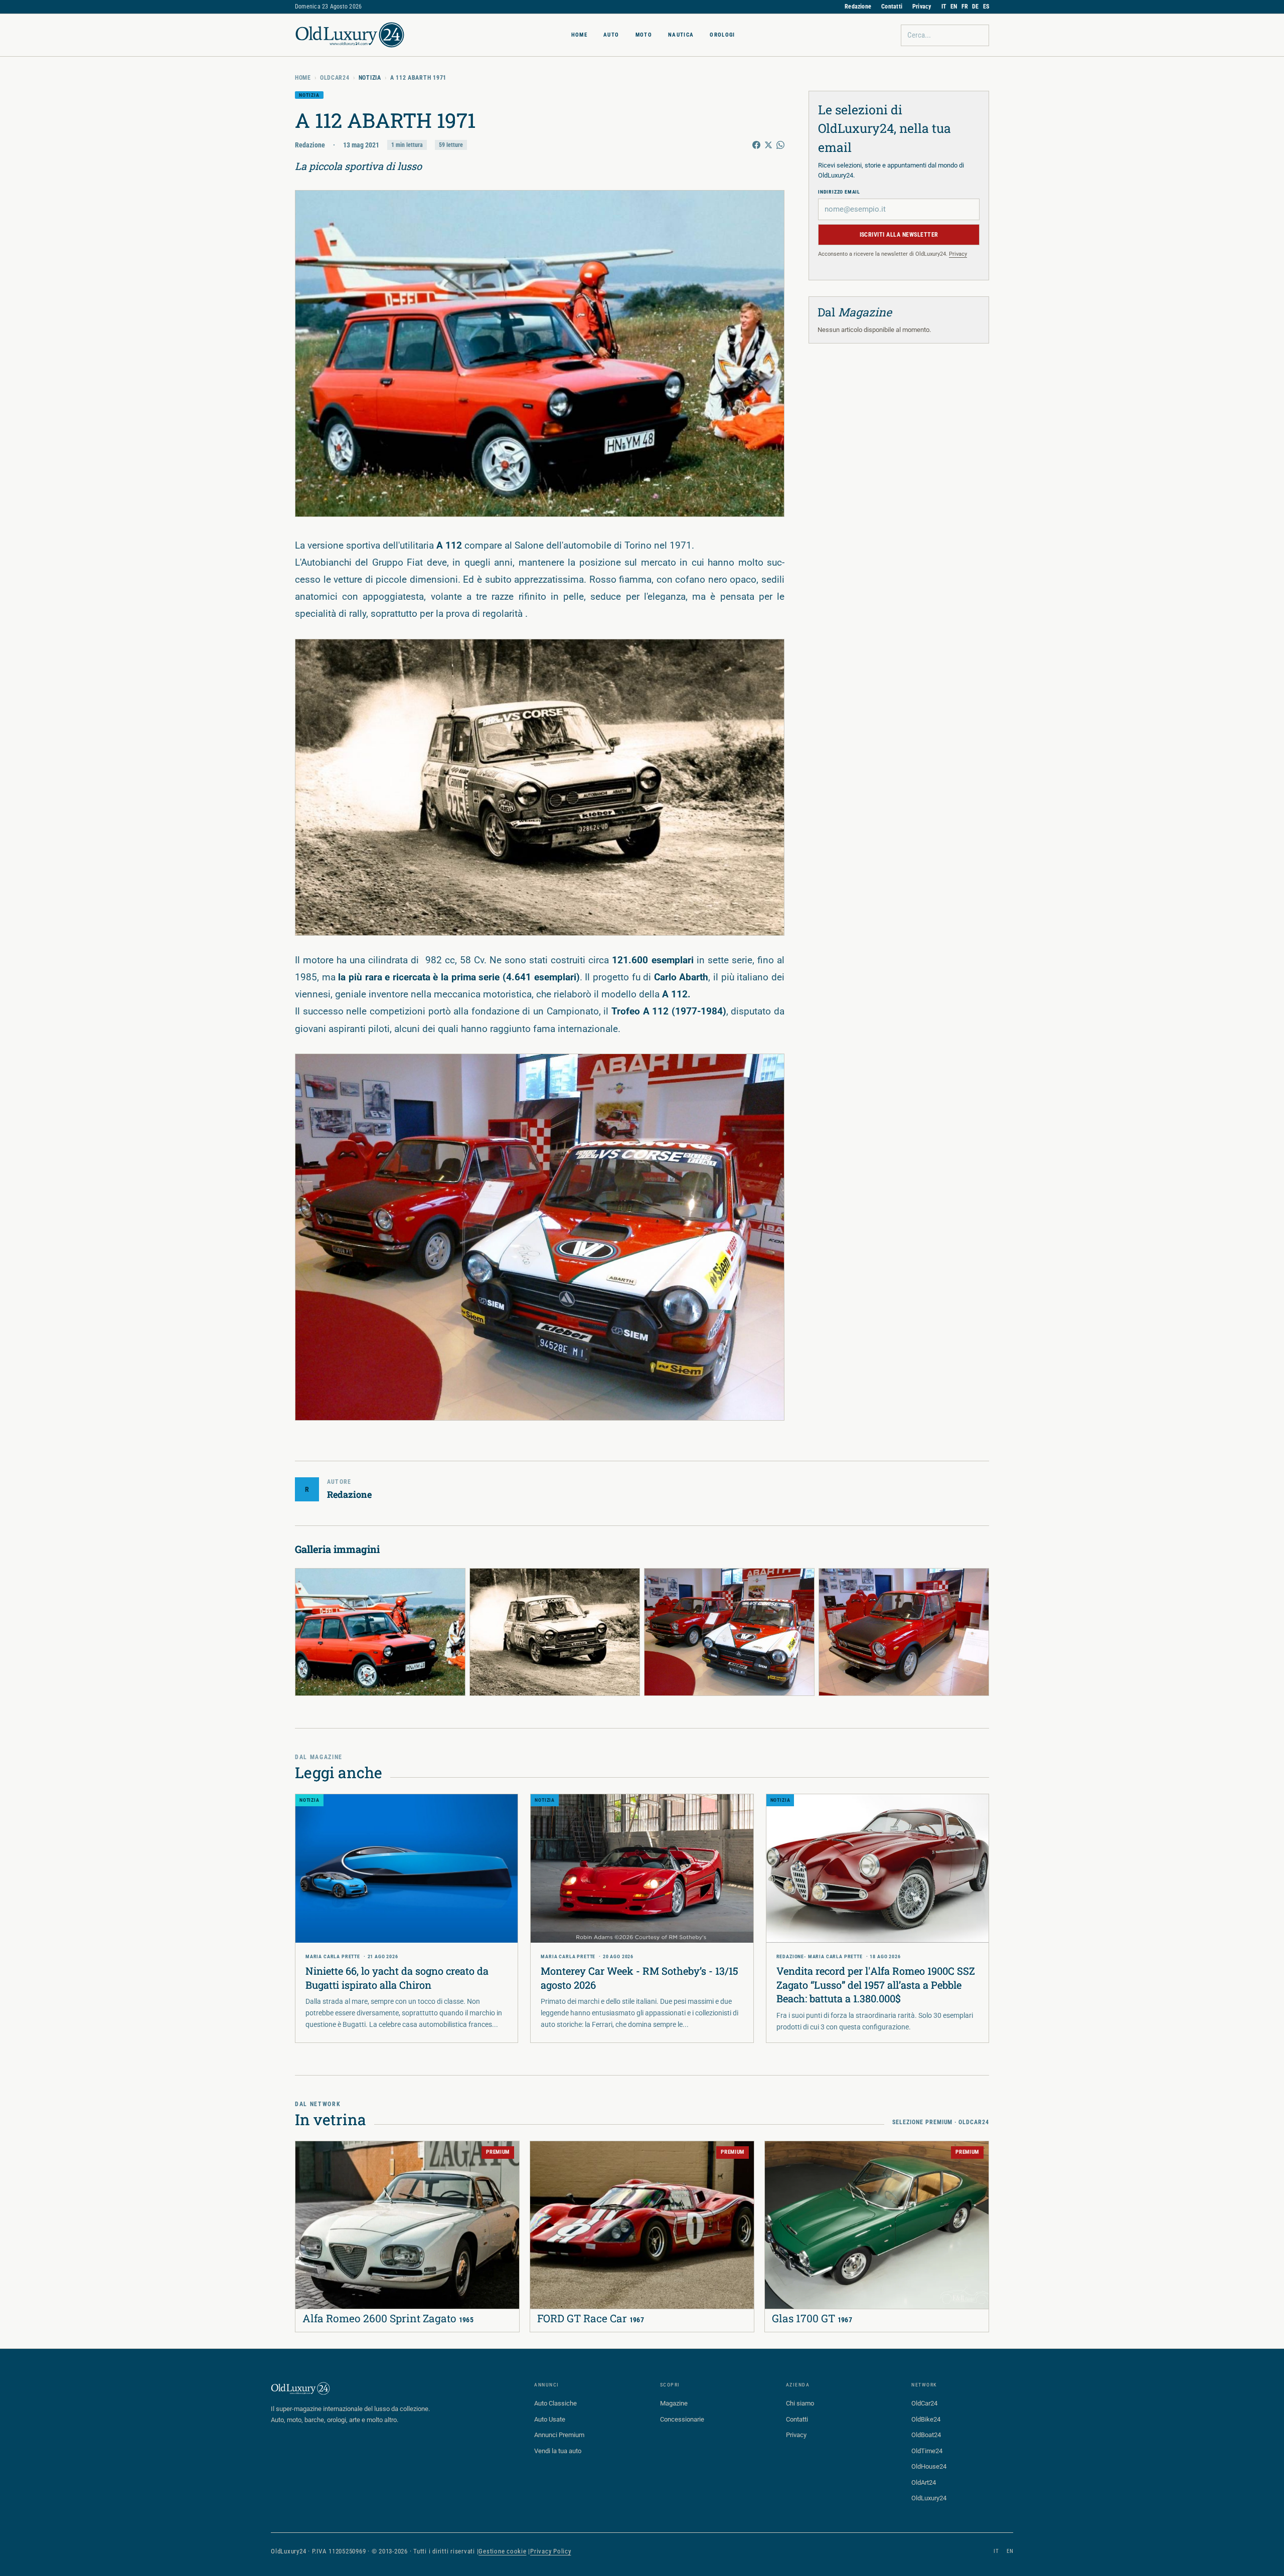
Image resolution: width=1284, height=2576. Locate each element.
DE (975, 7)
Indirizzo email (839, 192)
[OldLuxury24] (350, 35)
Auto (611, 35)
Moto (644, 35)
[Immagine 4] (904, 1632)
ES (986, 7)
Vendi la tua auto (558, 2451)
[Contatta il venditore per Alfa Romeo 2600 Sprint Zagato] (309, 2155)
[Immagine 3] (729, 1632)
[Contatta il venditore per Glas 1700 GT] (779, 2155)
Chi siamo (800, 2403)
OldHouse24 (929, 2466)
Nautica (681, 35)
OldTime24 (927, 2451)
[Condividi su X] (768, 145)
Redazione (858, 7)
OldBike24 (926, 2419)
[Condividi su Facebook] (756, 145)
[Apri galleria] (540, 353)
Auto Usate (550, 2419)
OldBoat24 (926, 2435)
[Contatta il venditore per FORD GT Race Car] (544, 2155)
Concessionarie (682, 2419)
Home (579, 35)
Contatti (892, 7)
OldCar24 (335, 78)
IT (944, 7)
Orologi (722, 35)
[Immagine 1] (380, 1632)
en (1010, 2551)
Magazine (674, 2403)
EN (954, 7)
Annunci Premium (559, 2435)
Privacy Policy (551, 2551)
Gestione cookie (502, 2551)
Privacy (922, 7)
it (996, 2551)
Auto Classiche (555, 2403)
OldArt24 (924, 2482)
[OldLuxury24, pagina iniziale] (301, 2388)
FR (965, 7)
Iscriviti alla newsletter (899, 235)
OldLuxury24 (929, 2498)
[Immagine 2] (555, 1632)
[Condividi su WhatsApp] (780, 145)
